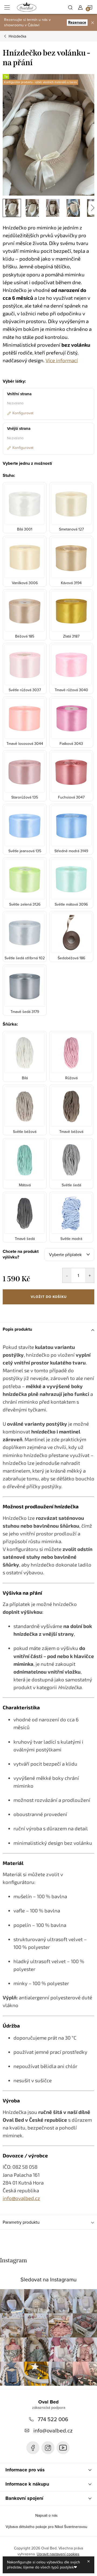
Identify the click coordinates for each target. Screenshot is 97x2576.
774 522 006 (53, 2419)
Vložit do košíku (49, 1297)
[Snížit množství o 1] (67, 1275)
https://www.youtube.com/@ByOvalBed (63, 2448)
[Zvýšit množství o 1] (90, 1275)
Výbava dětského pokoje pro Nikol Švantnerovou (46, 2527)
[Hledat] (70, 7)
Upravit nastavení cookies (58, 2554)
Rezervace (77, 22)
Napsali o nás (46, 2515)
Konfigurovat (23, 413)
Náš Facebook (33, 2448)
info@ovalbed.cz (53, 2430)
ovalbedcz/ (48, 2448)
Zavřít (31, 1312)
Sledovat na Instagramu (48, 2279)
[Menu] (7, 7)
